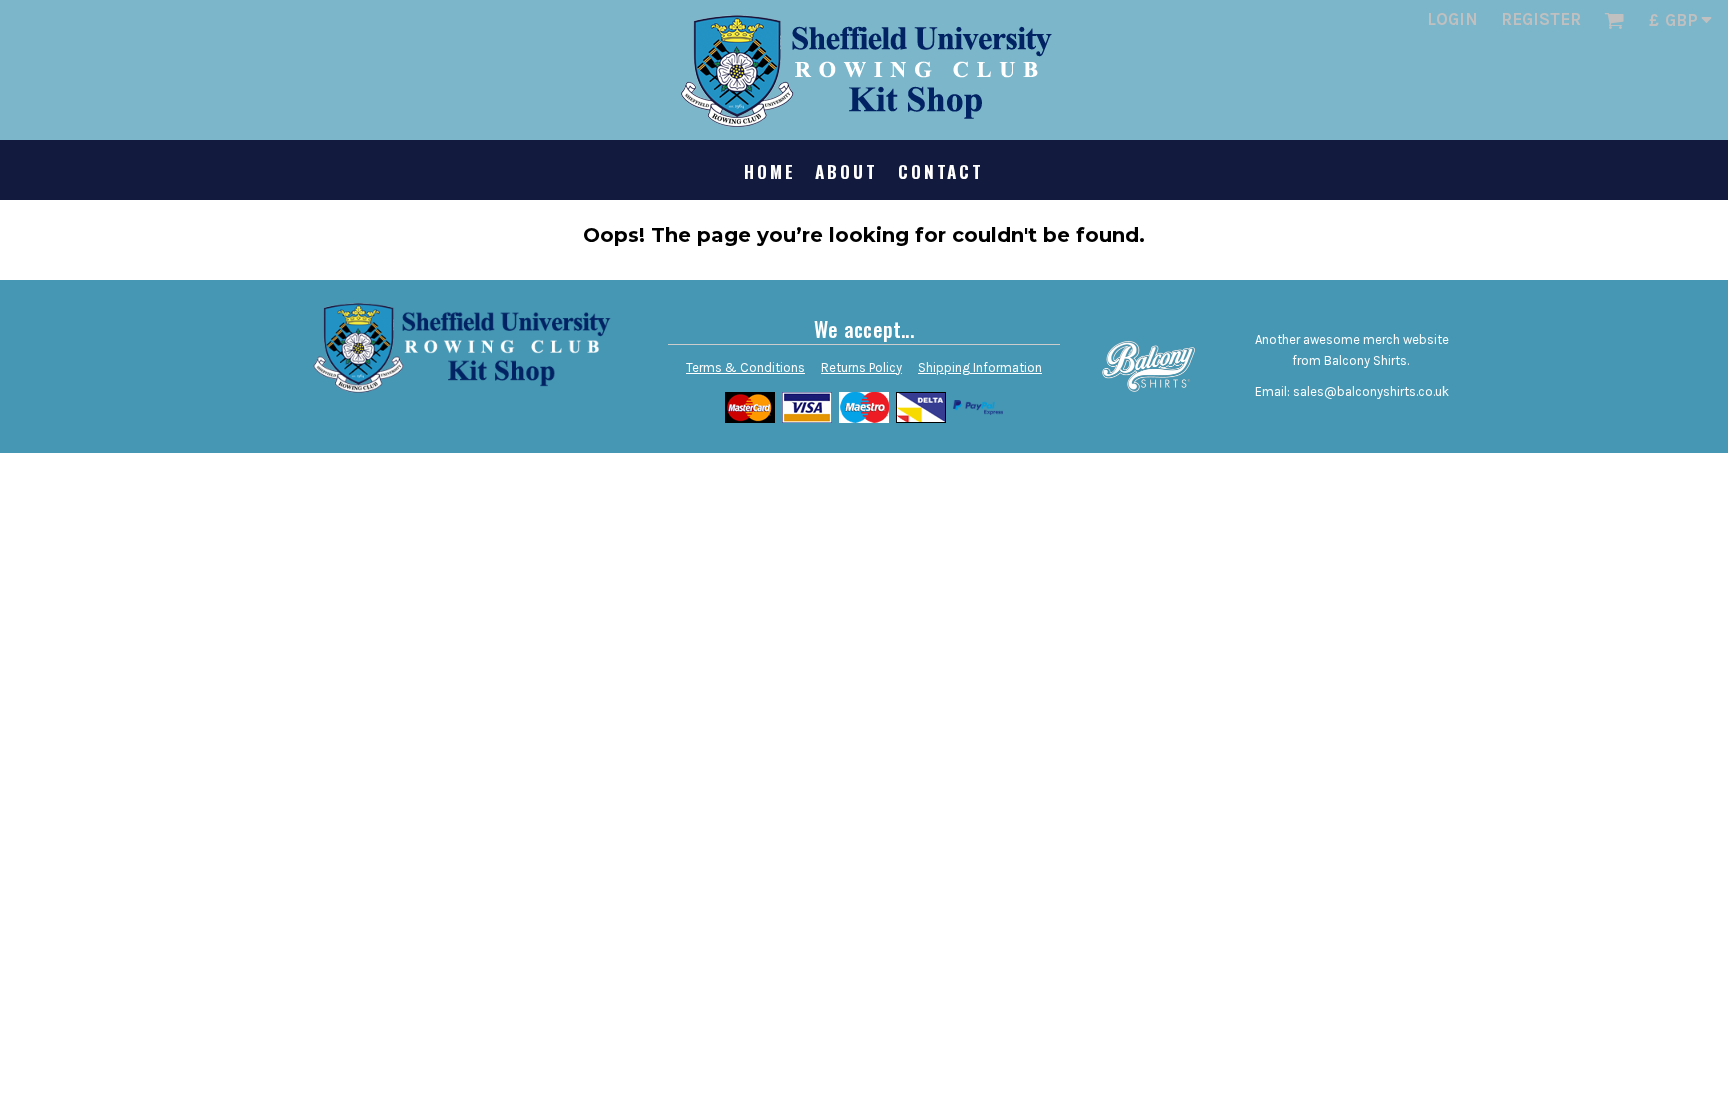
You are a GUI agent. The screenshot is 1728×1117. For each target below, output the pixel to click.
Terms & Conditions (745, 367)
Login (1452, 19)
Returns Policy (861, 367)
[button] (1614, 20)
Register (1541, 19)
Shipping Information (980, 367)
